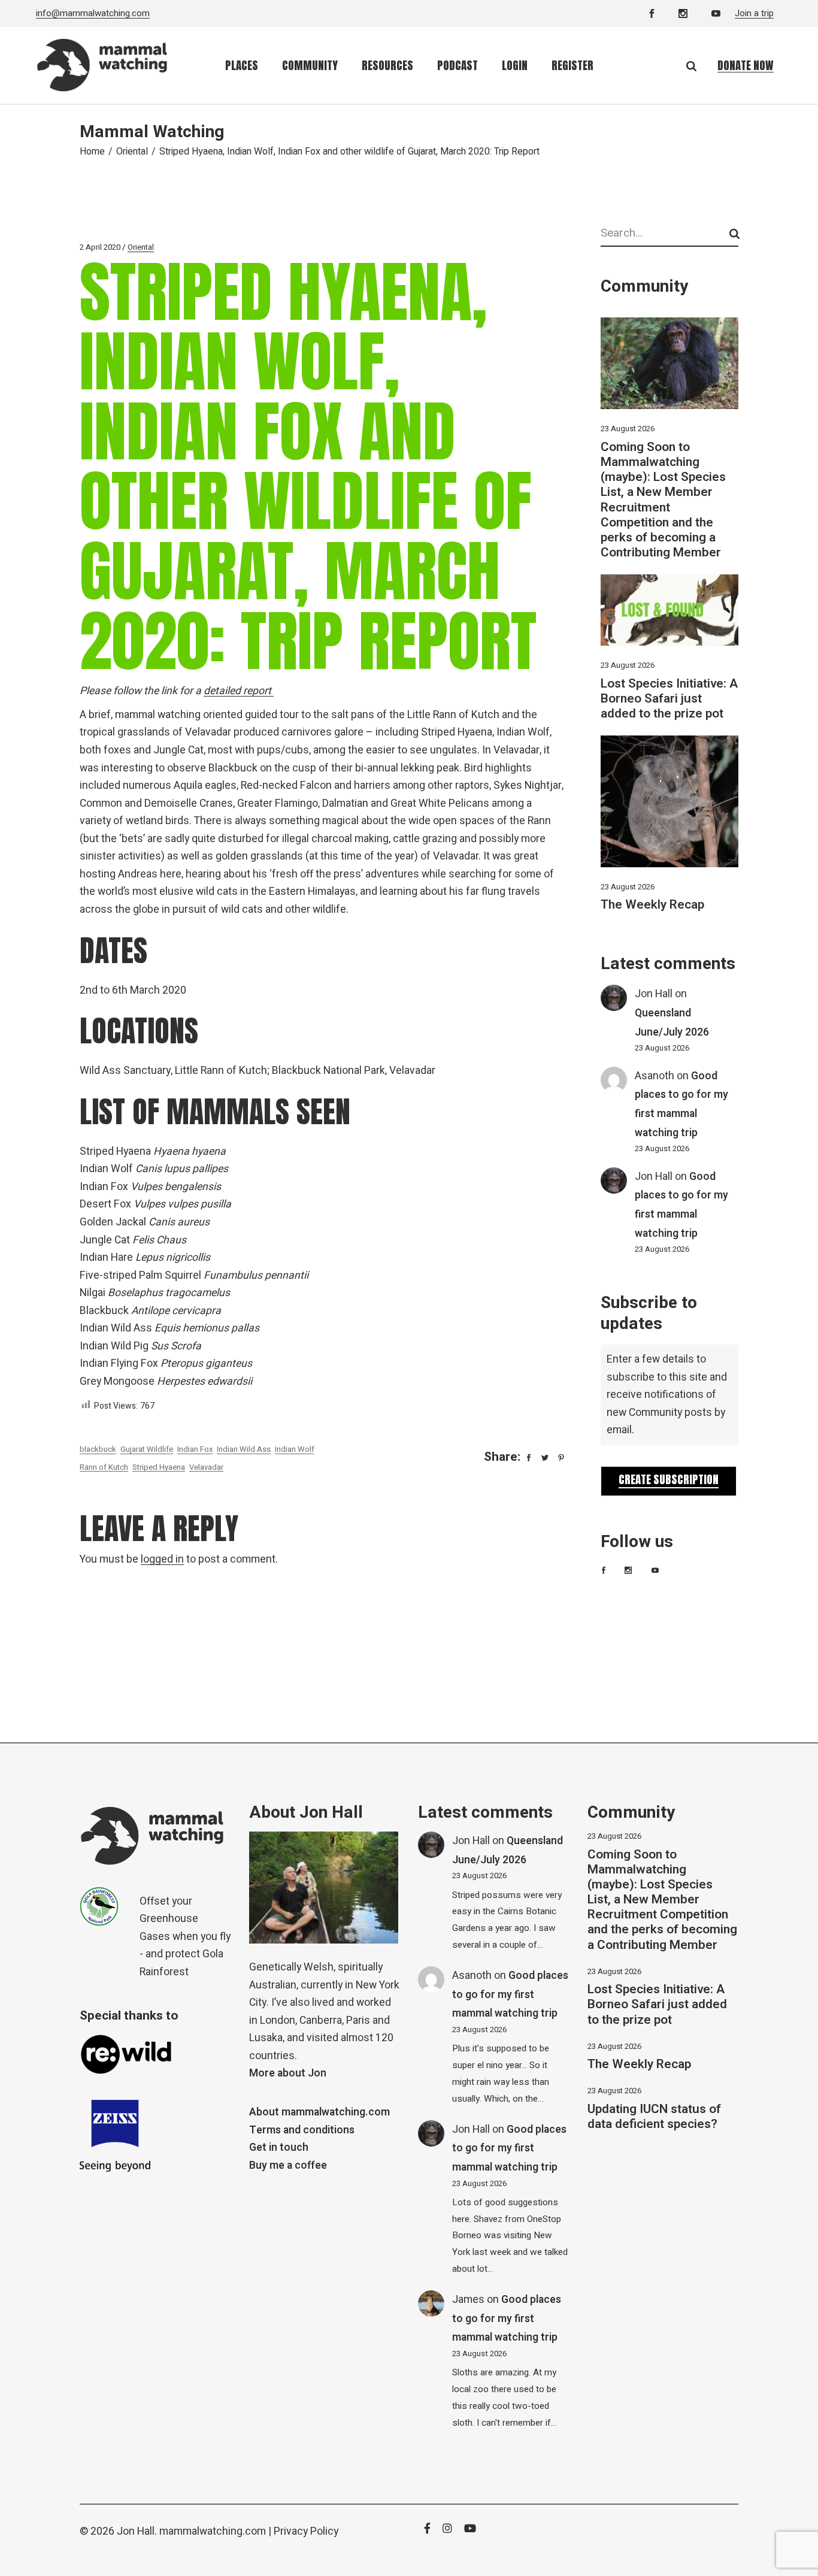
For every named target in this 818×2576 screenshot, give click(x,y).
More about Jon (288, 2073)
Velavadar (206, 1467)
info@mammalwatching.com (93, 13)
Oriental (132, 152)
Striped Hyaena (159, 1467)
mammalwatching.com (213, 2531)
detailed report (239, 691)
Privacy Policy (306, 2531)
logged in (162, 1559)
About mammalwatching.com (319, 2112)
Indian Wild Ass (244, 1449)
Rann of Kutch (104, 1467)
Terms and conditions (302, 2130)
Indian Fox (195, 1449)
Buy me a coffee (288, 2165)
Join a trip (754, 13)
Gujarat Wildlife (147, 1449)
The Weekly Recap (652, 905)
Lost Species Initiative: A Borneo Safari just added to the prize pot (669, 699)
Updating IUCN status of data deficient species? (654, 2117)
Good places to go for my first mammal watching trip (510, 1994)
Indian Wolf (295, 1449)
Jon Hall (654, 994)
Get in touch (279, 2147)
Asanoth (655, 1076)
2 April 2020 (100, 247)
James (468, 2300)
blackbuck (98, 1449)
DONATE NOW (746, 65)
